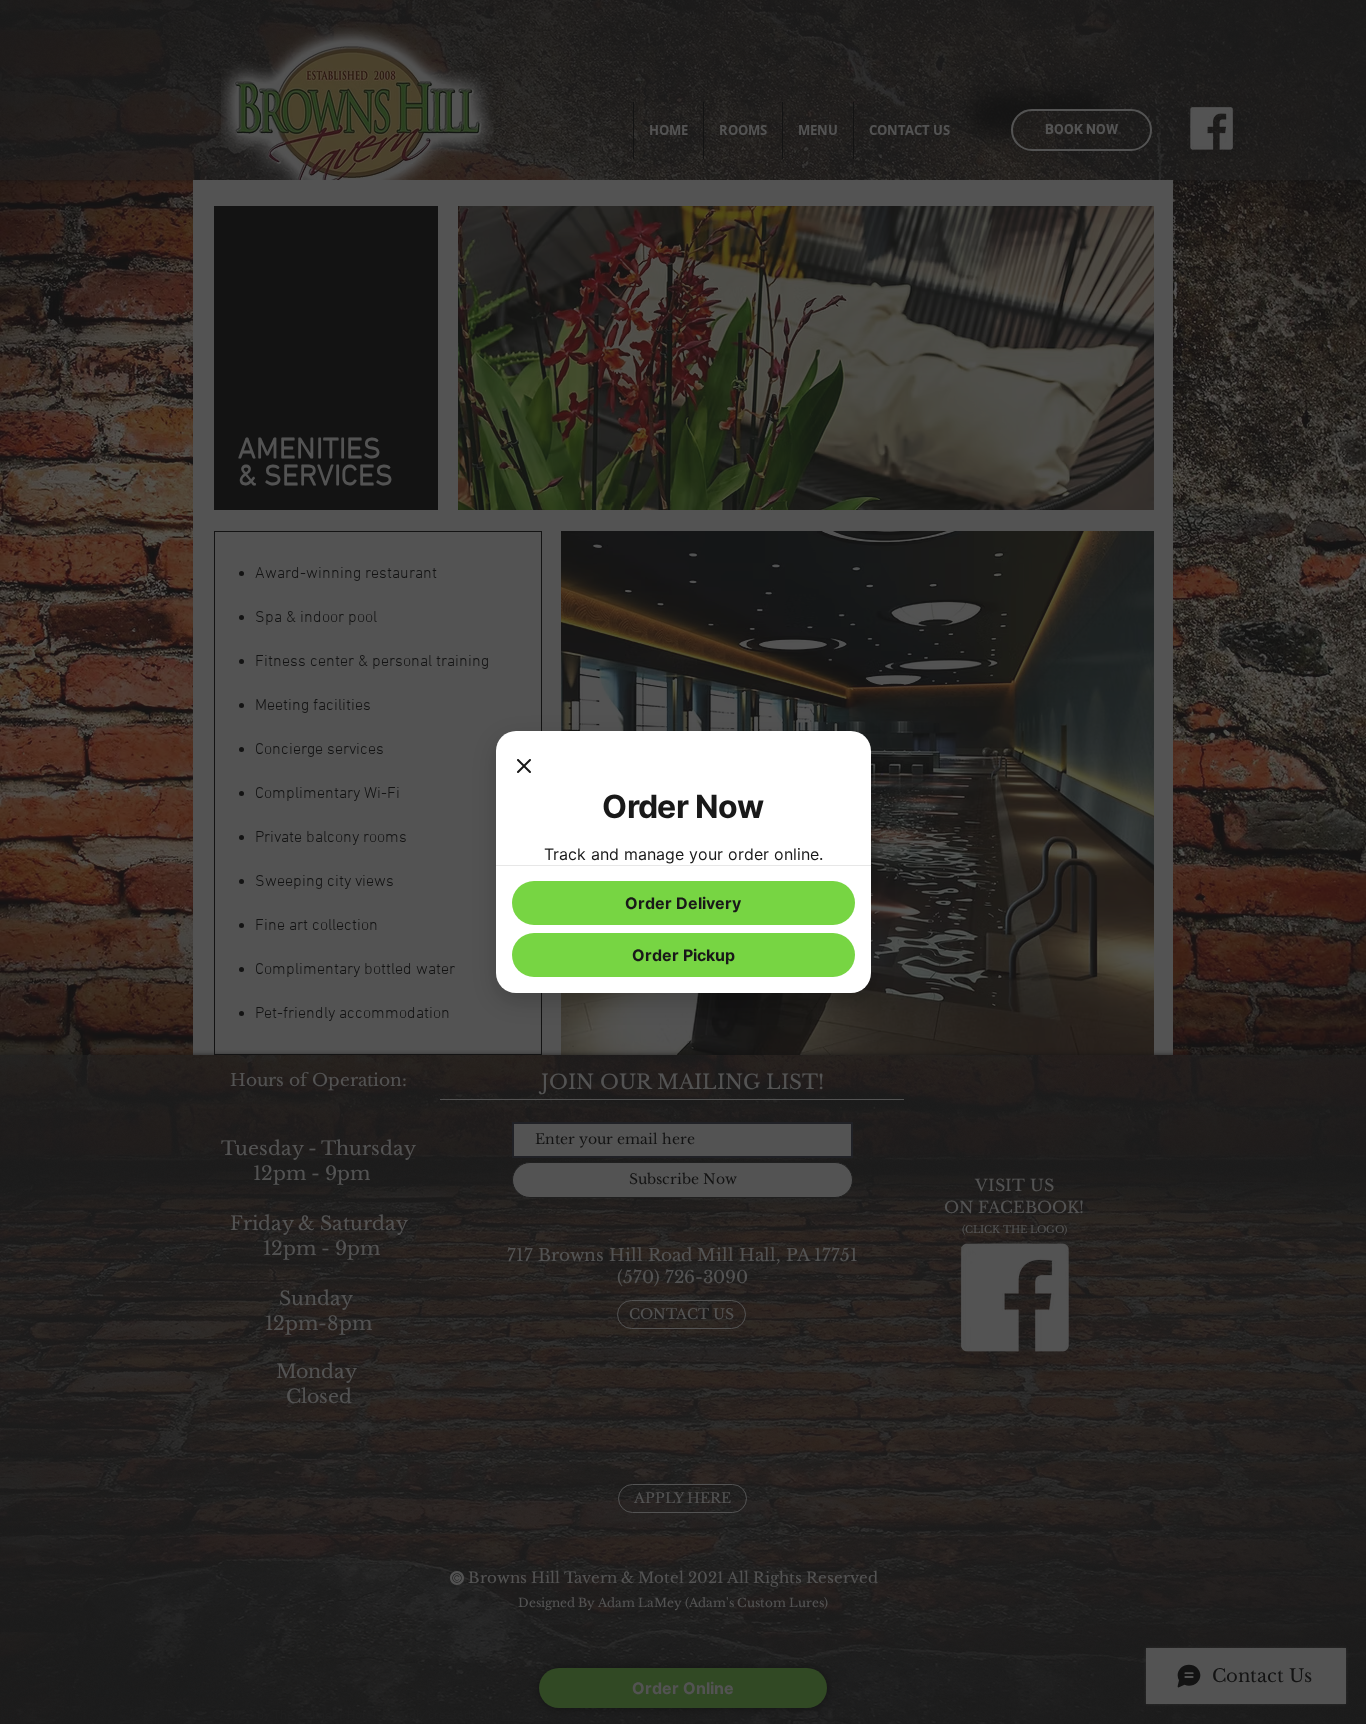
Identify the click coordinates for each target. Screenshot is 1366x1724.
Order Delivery (683, 903)
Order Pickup (683, 955)
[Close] (524, 767)
